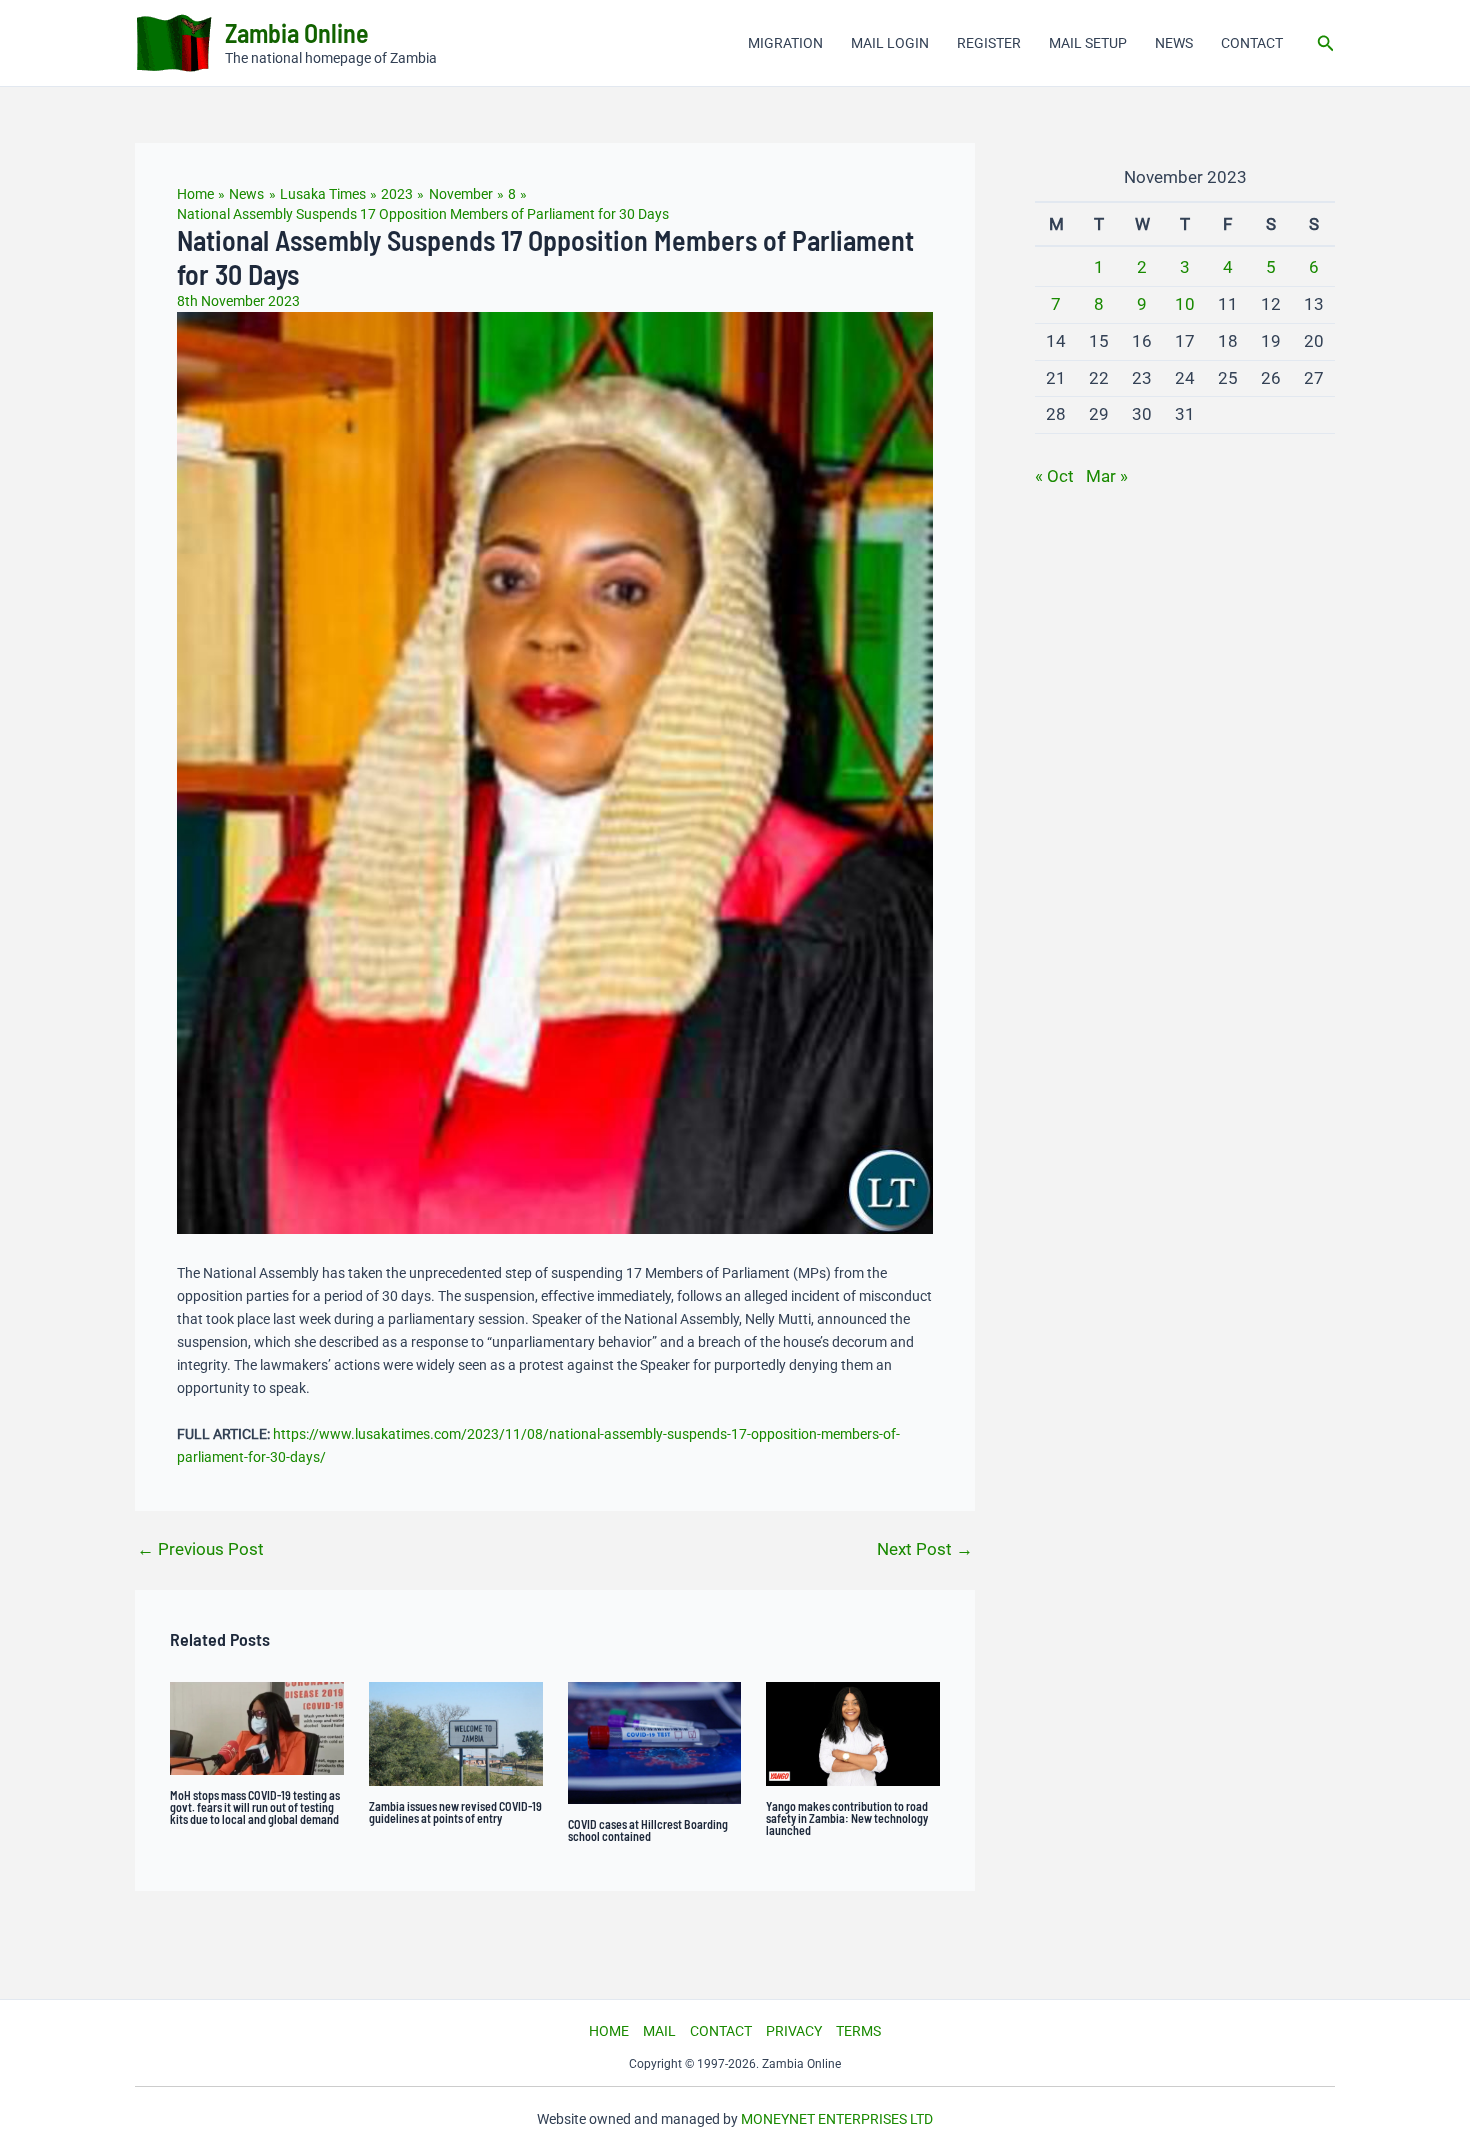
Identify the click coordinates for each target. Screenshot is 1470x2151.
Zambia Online (297, 32)
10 (1185, 304)
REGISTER (989, 43)
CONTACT (1252, 43)
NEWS (1174, 43)
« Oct (1054, 476)
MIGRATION (785, 43)
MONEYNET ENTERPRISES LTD (837, 2119)
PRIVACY (794, 2031)
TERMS (858, 2031)
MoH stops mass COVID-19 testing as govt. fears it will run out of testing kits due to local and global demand (255, 1807)
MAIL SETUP (1088, 43)
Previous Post (200, 1549)
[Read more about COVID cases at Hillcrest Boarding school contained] (655, 1742)
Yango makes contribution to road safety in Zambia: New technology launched (847, 1818)
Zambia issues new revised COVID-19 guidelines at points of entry (455, 1812)
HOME (609, 2031)
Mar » (1107, 476)
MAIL (659, 2031)
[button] (1326, 43)
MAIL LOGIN (890, 43)
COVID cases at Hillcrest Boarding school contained (648, 1830)
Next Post (925, 1549)
